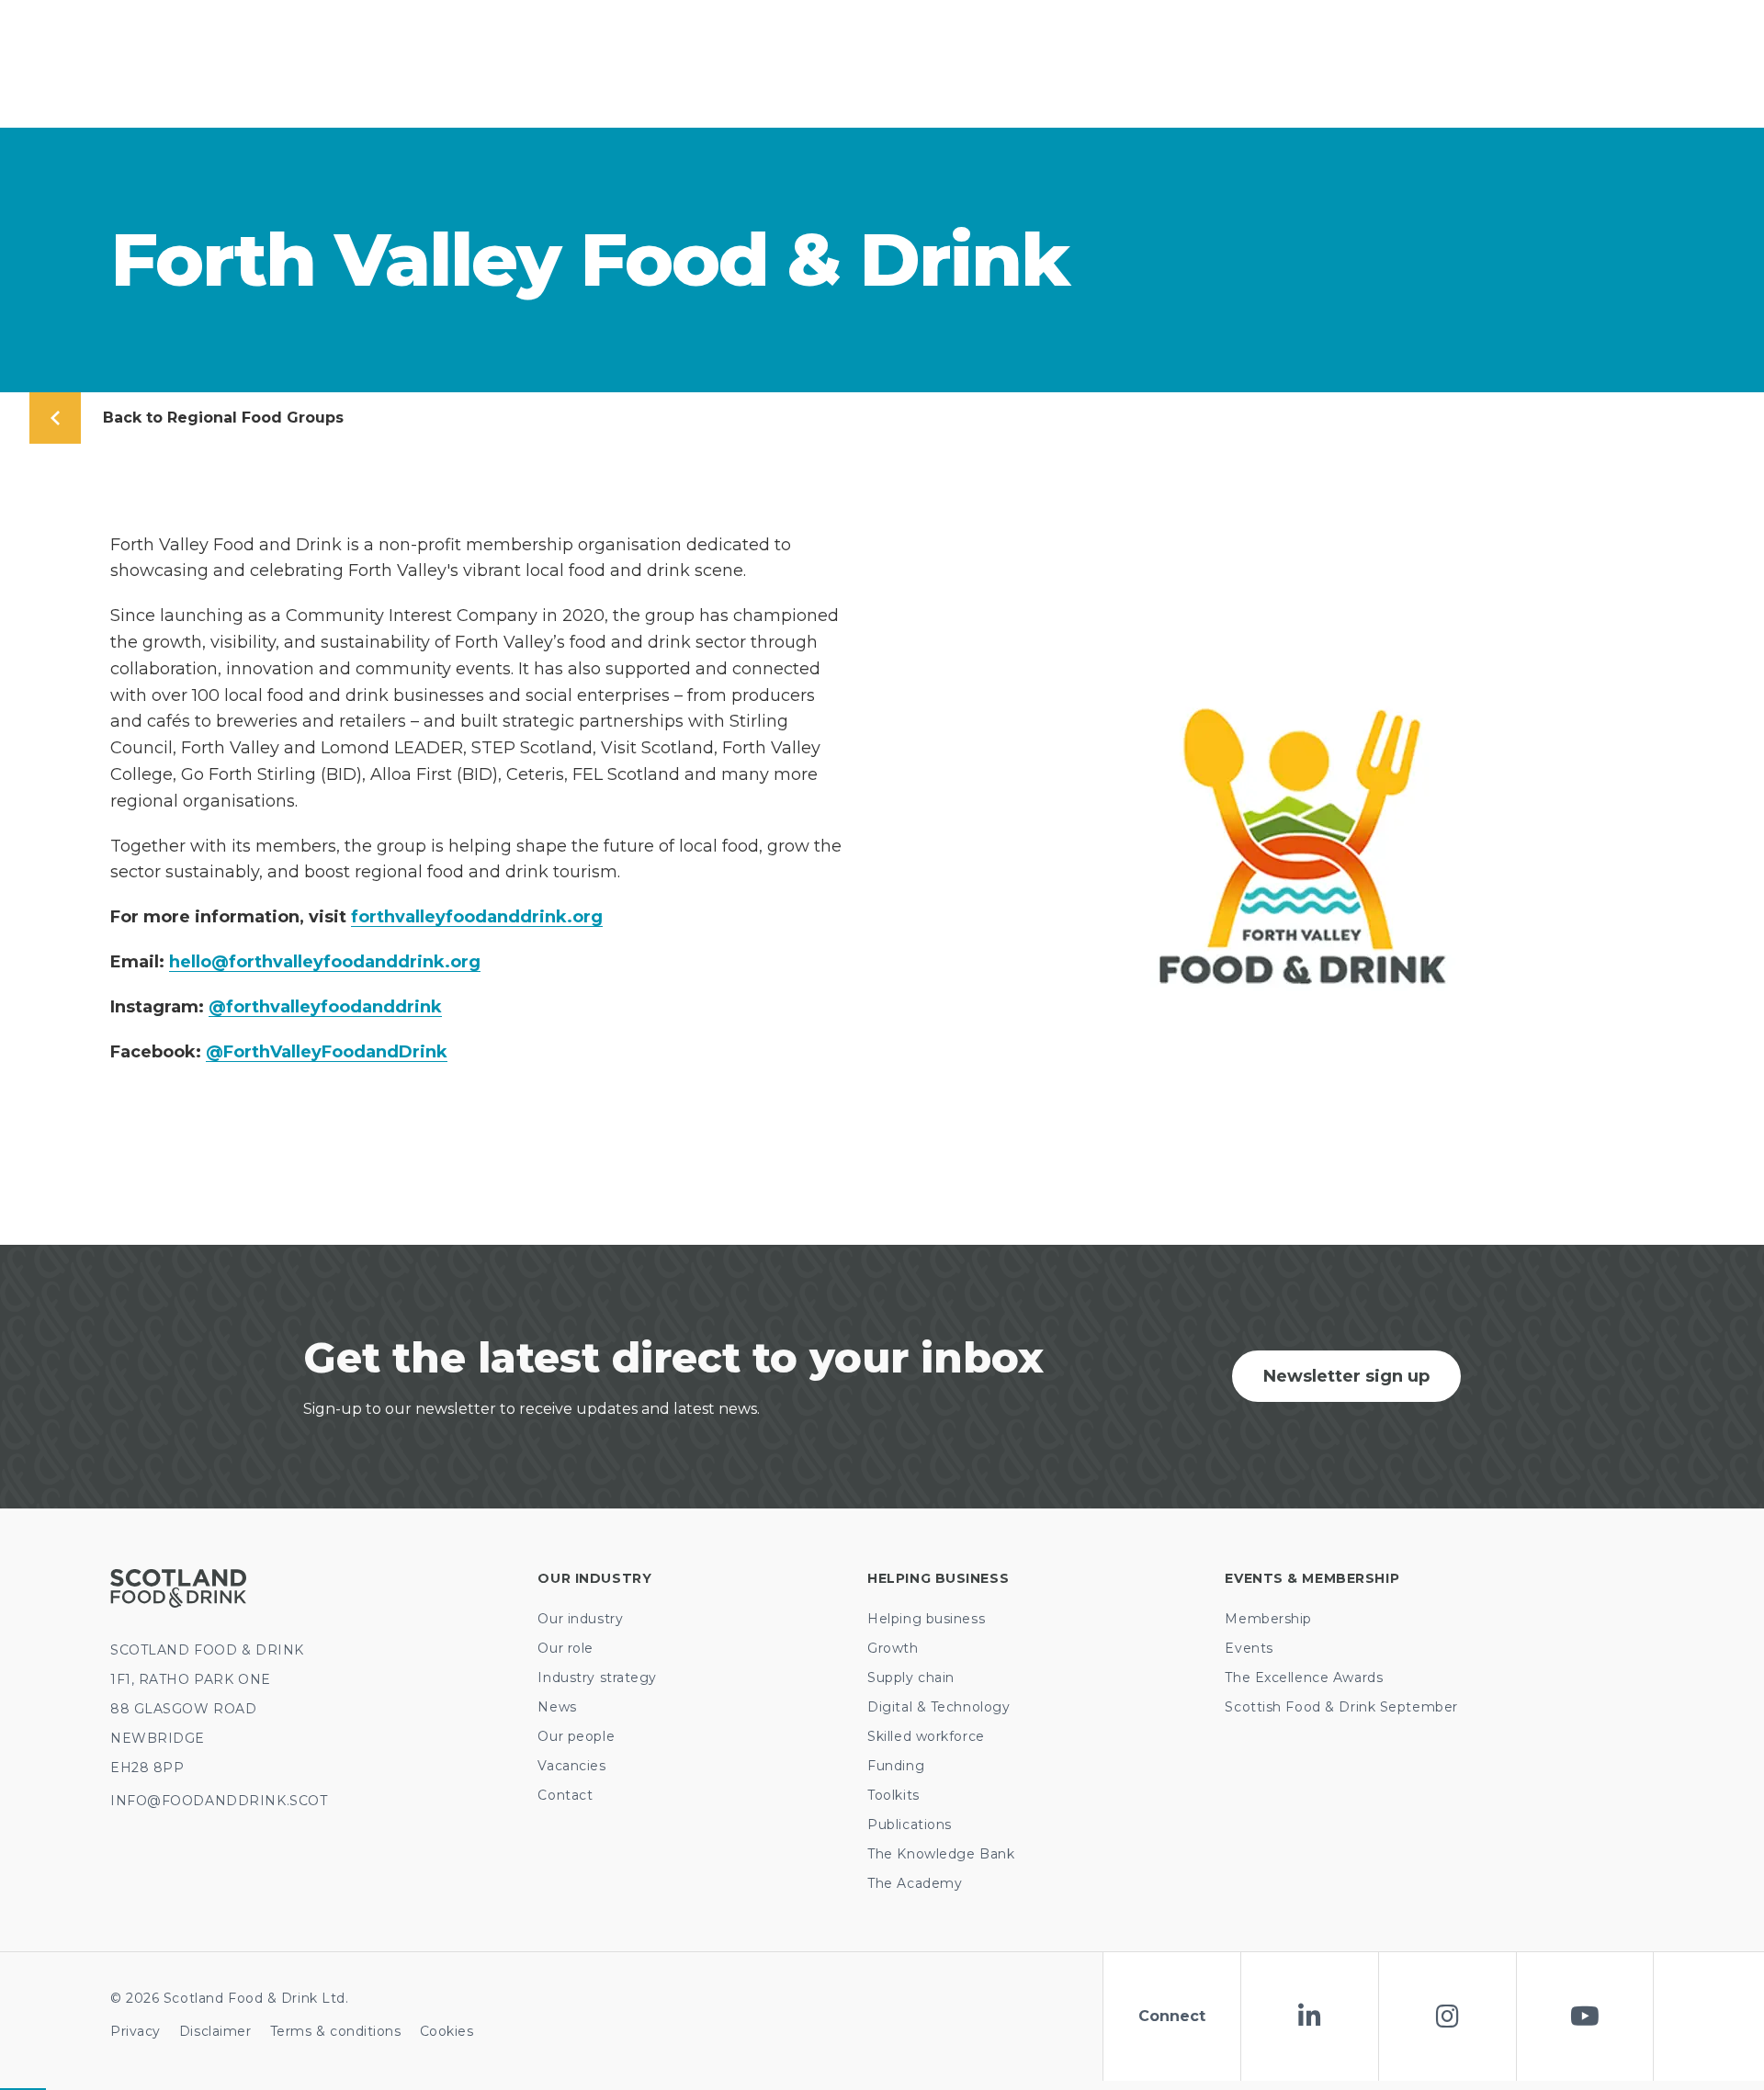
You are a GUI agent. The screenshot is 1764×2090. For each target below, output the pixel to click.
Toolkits (893, 1795)
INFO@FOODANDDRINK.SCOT (219, 1801)
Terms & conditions (336, 2031)
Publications (910, 1825)
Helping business (926, 1619)
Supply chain (911, 1678)
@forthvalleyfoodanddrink (325, 1007)
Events (1249, 1648)
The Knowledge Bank (941, 1854)
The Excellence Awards (1304, 1678)
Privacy (136, 2031)
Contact (565, 1795)
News (557, 1707)
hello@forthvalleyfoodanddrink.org (325, 962)
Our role (565, 1648)
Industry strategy (597, 1678)
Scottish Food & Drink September (1341, 1707)
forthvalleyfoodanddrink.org (477, 917)
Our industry (580, 1619)
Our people (576, 1736)
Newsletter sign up (1346, 1376)
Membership (1268, 1619)
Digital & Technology (939, 1707)
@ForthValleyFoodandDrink (327, 1052)
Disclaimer (215, 2031)
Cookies (447, 2031)
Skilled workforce (926, 1736)
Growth (893, 1648)
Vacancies (571, 1766)
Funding (896, 1766)
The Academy (915, 1883)
